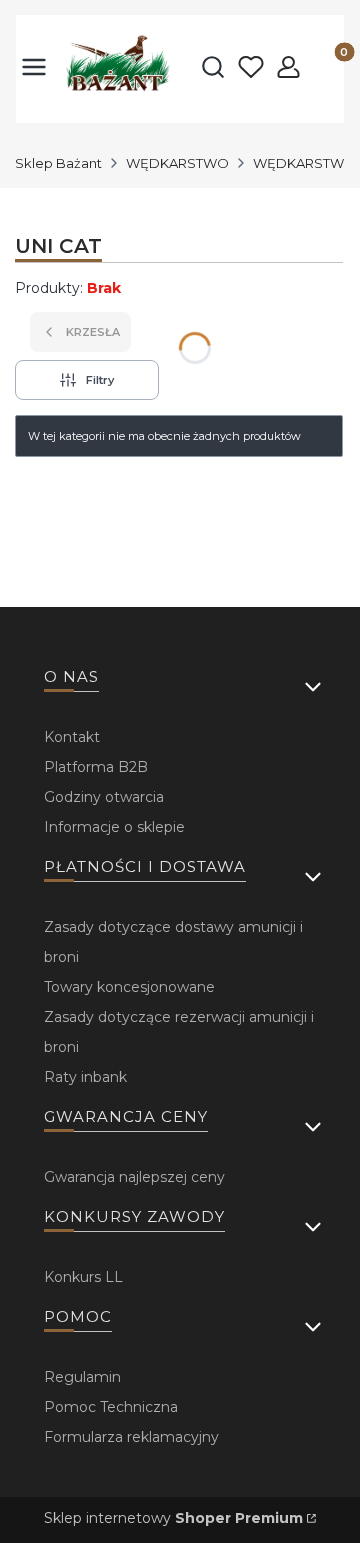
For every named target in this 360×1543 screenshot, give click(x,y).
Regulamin (82, 1377)
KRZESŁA (93, 332)
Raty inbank (85, 1077)
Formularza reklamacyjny (131, 1437)
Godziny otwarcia (104, 797)
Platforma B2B (96, 767)
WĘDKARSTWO (177, 163)
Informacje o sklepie (114, 827)
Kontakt (72, 737)
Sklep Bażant (58, 163)
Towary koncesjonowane (129, 987)
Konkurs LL (83, 1277)
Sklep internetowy (173, 1518)
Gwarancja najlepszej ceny (134, 1177)
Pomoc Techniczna (111, 1407)
